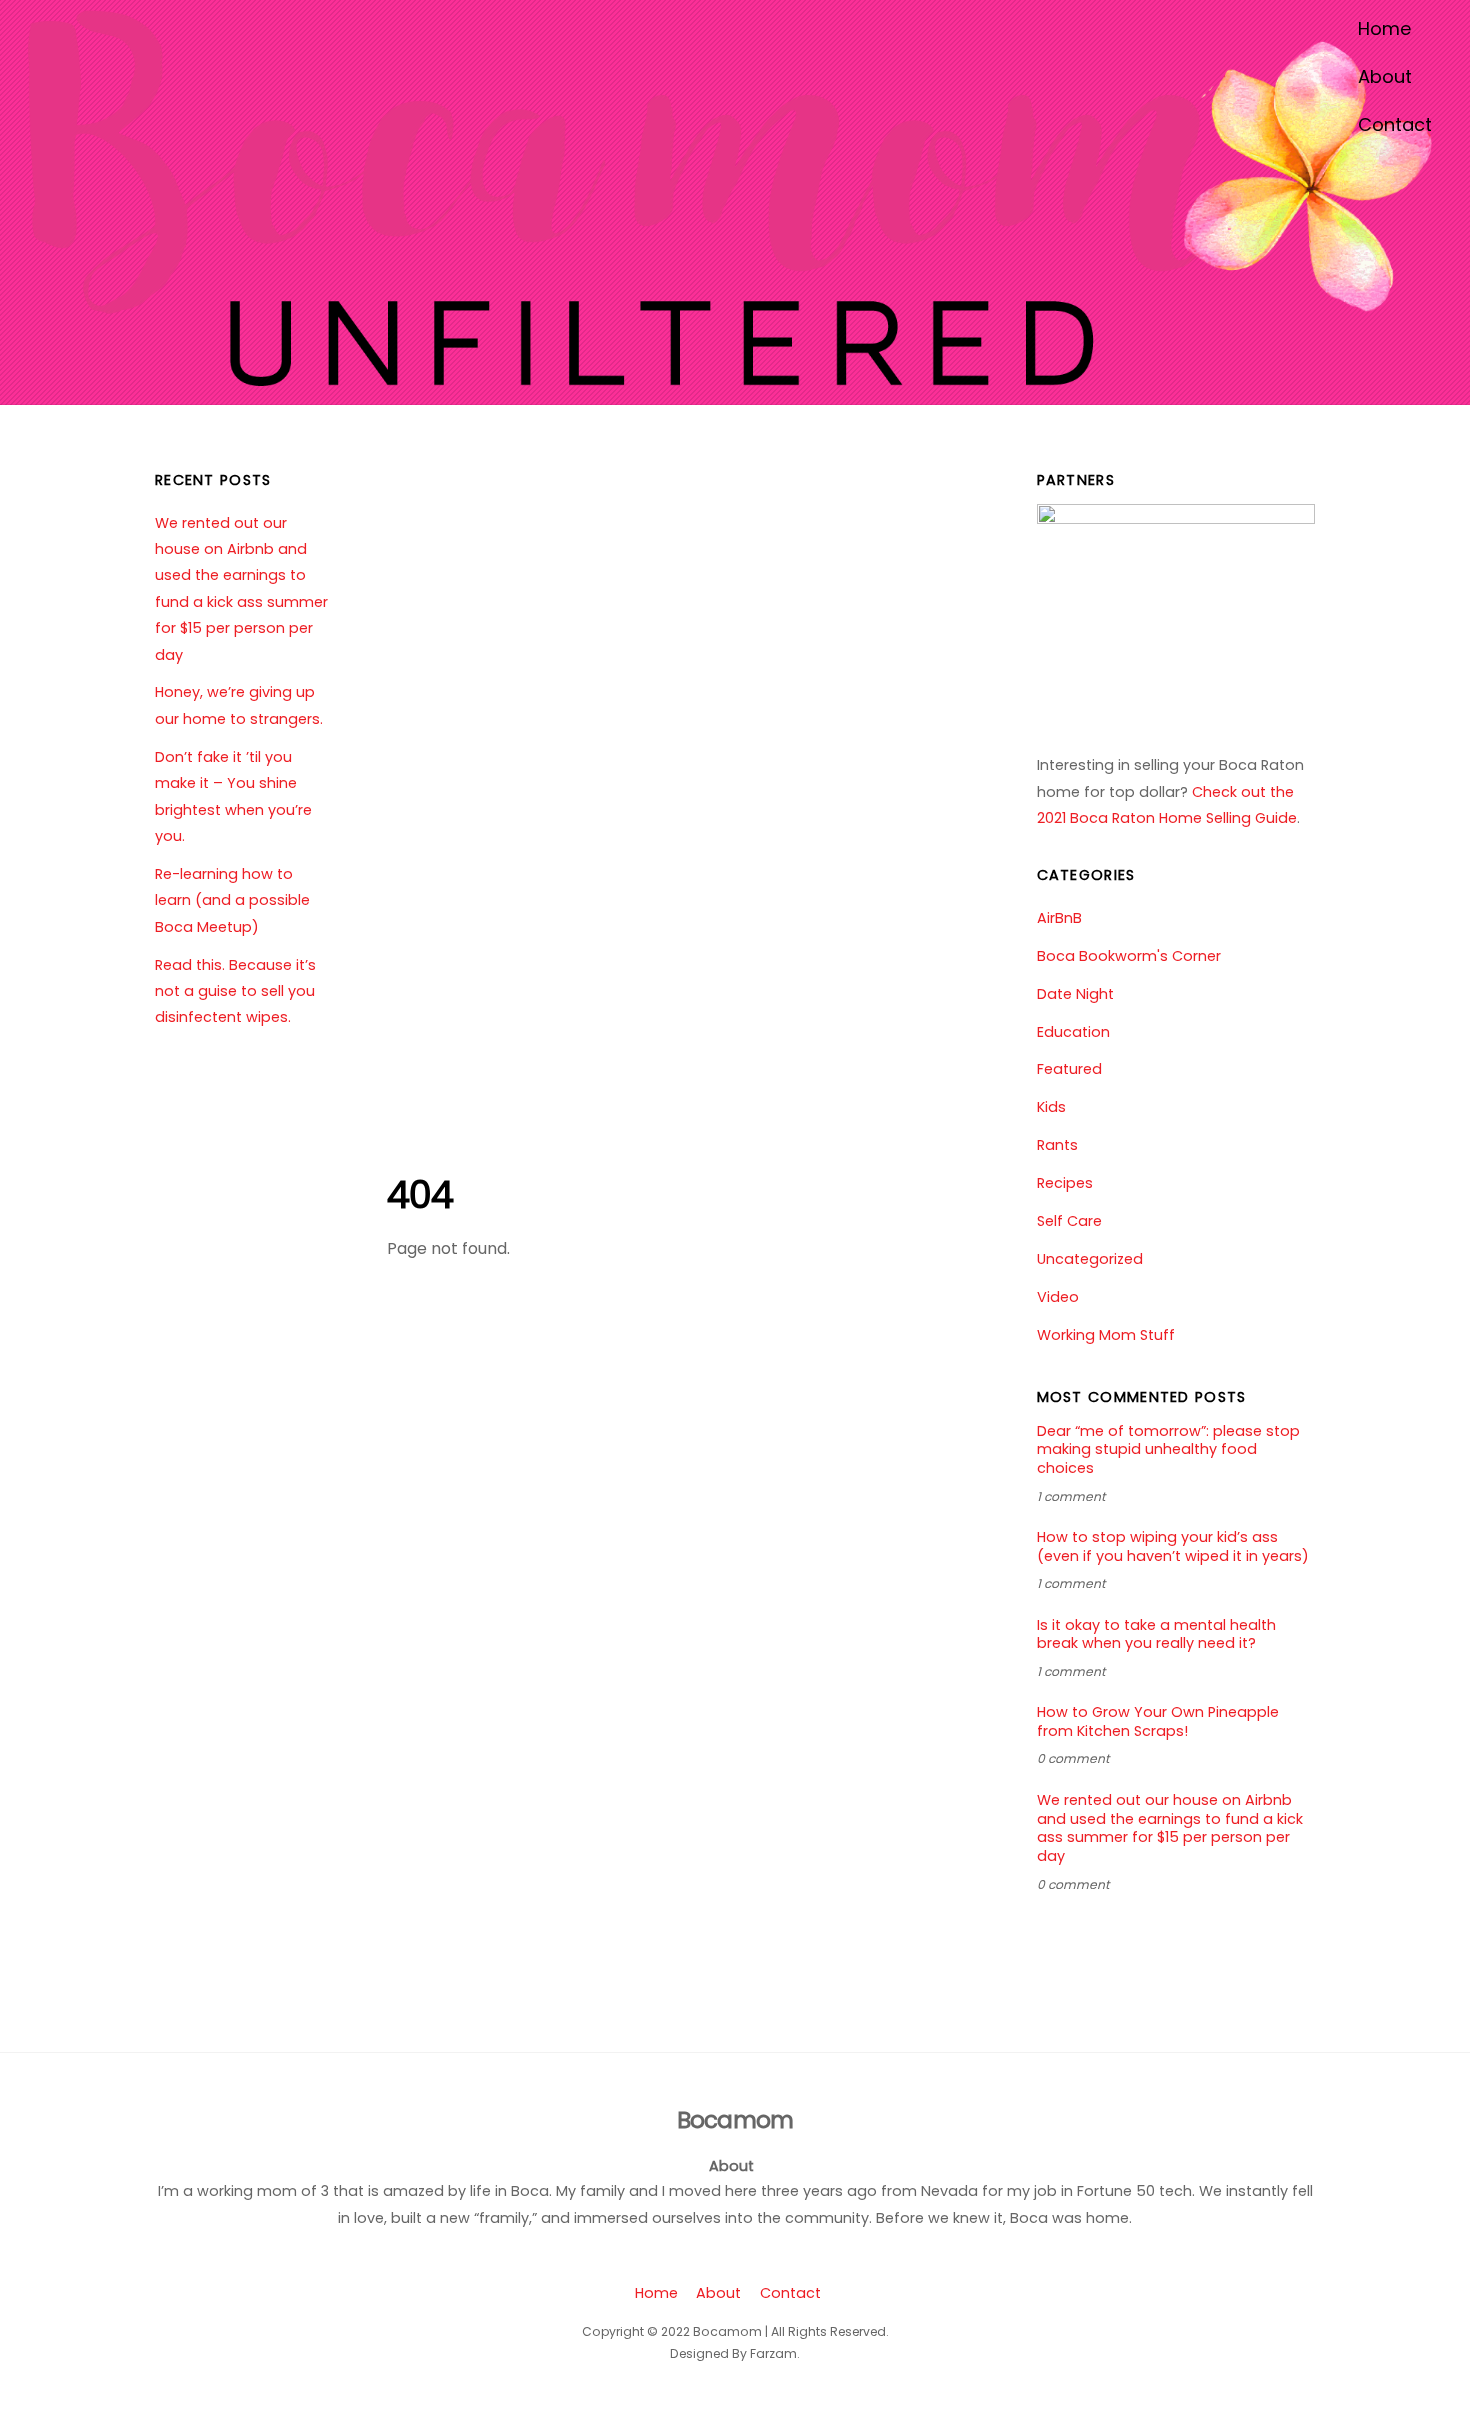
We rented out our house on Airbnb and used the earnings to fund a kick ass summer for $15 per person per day (1170, 1828)
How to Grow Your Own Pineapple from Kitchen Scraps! (1158, 1721)
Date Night (1075, 994)
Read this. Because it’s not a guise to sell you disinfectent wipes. (235, 991)
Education (1073, 1032)
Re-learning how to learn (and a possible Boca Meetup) (232, 900)
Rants (1057, 1145)
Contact (1395, 124)
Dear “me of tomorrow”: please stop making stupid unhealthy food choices (1168, 1450)
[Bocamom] (730, 376)
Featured (1069, 1069)
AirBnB (1059, 918)
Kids (1051, 1107)
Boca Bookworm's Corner (1129, 956)
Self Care (1069, 1221)
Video (1058, 1297)
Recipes (1065, 1183)
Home (1384, 28)
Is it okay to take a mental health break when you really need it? (1156, 1634)
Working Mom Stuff (1106, 1335)
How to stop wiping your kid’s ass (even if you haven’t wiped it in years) (1173, 1546)
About (1385, 76)
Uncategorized (1090, 1259)
